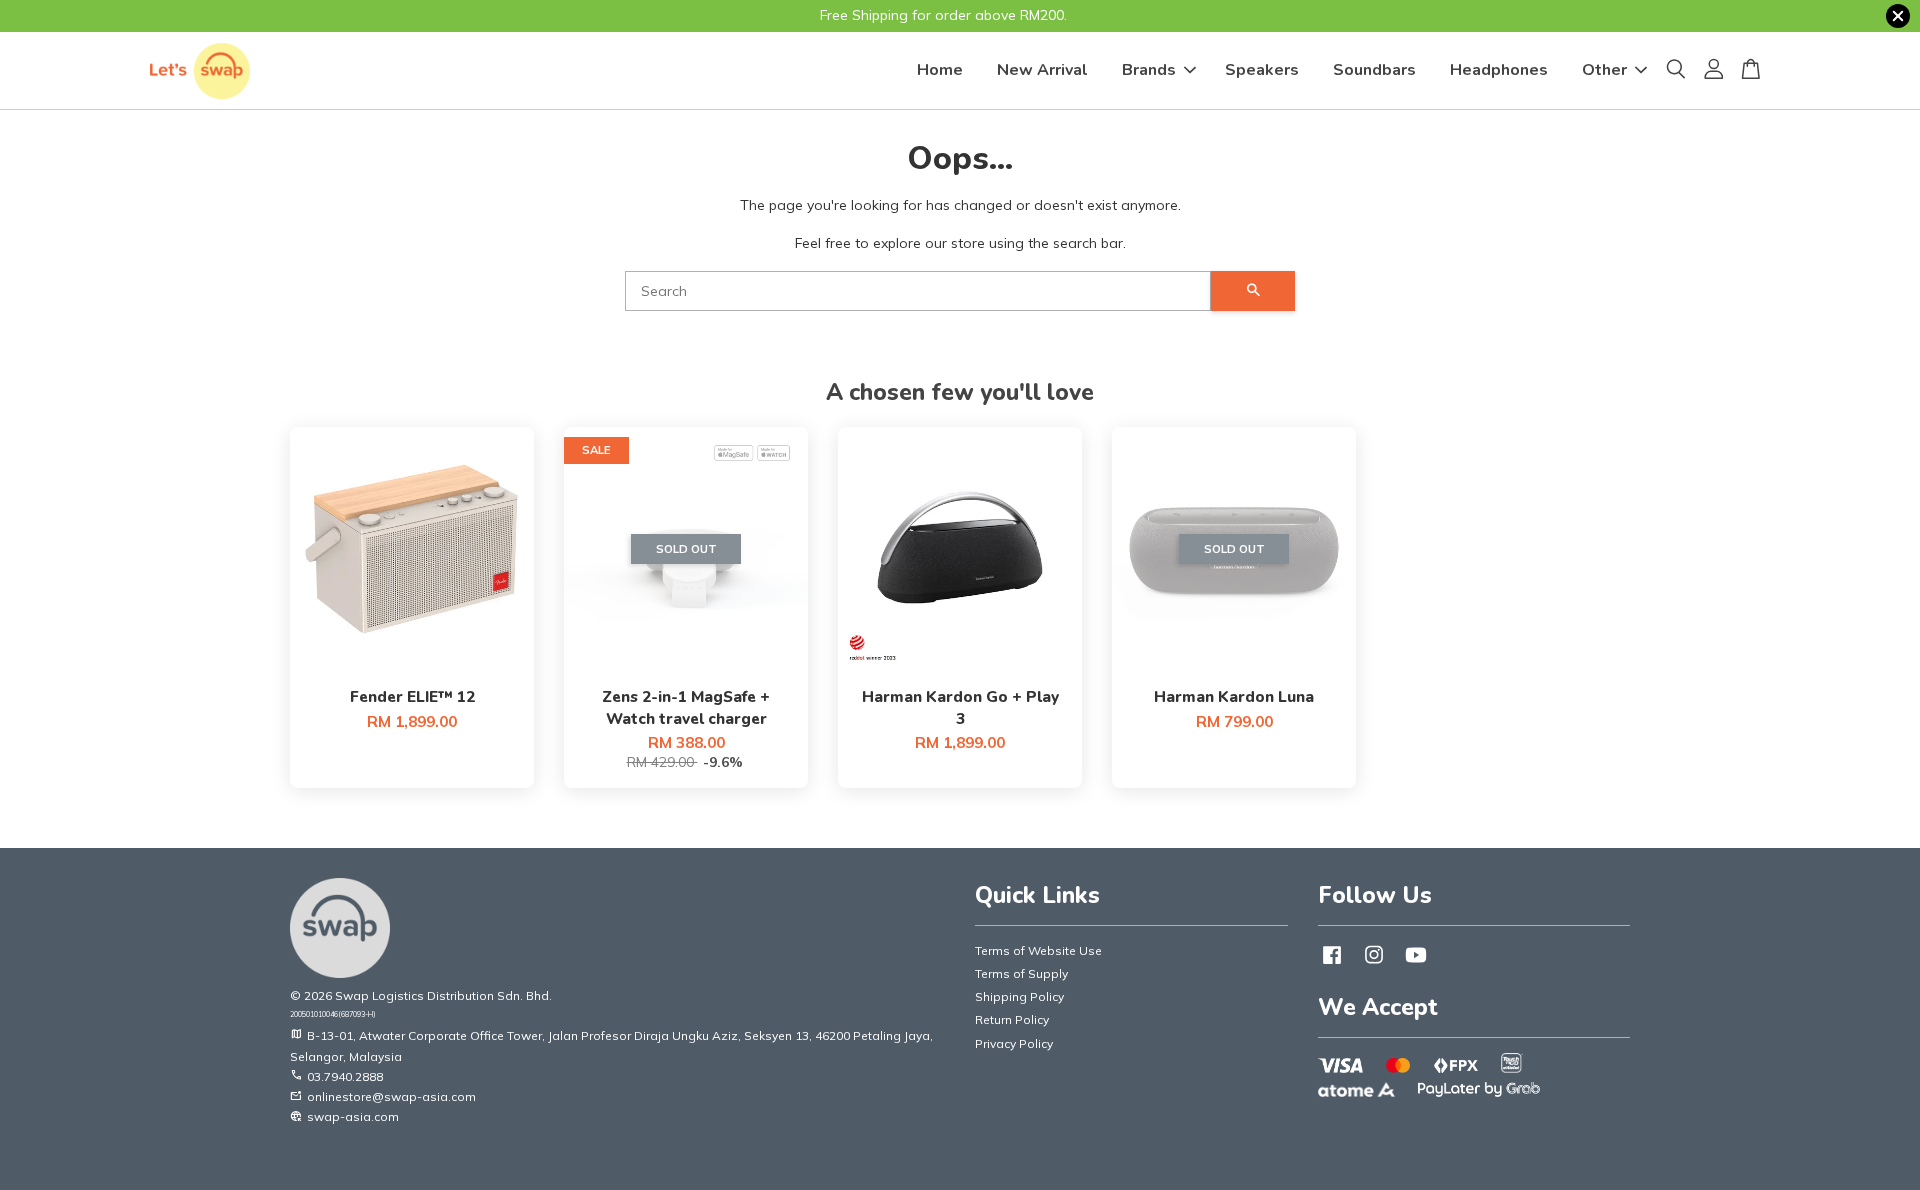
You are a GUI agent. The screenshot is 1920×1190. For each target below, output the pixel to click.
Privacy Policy (1014, 1043)
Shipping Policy (1019, 996)
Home (940, 70)
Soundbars (1374, 70)
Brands (1149, 70)
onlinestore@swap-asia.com (383, 1096)
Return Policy (1012, 1019)
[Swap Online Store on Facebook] (1332, 964)
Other (1604, 70)
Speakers (1262, 70)
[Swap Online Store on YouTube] (1416, 964)
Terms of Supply (1021, 973)
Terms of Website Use (1038, 950)
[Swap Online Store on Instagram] (1374, 964)
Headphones (1499, 70)
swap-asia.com (344, 1116)
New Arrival (1042, 70)
